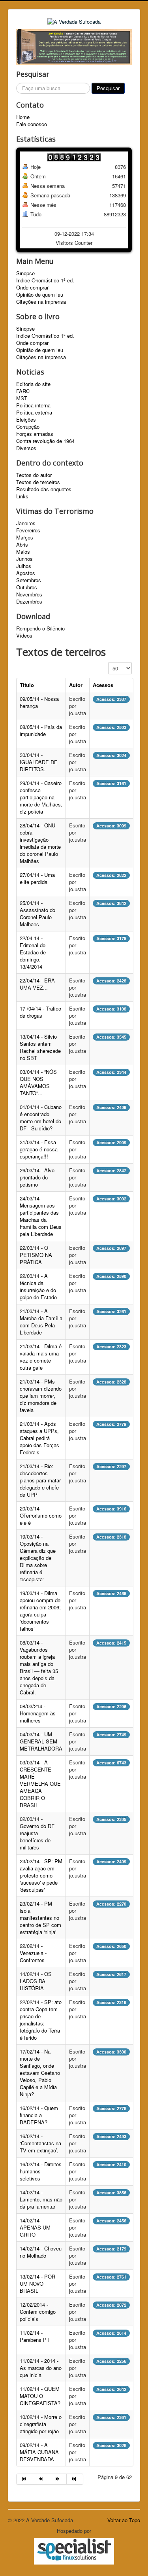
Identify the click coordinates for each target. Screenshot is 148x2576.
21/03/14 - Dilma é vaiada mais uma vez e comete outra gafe (41, 1357)
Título (27, 685)
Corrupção (28, 427)
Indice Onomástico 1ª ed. (45, 280)
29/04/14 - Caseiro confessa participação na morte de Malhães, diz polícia (41, 797)
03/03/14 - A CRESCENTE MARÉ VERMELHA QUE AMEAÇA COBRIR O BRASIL (40, 1784)
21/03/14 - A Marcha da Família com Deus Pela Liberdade (41, 1322)
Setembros (29, 580)
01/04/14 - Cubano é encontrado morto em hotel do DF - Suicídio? (41, 1118)
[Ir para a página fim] (75, 2479)
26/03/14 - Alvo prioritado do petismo (37, 1177)
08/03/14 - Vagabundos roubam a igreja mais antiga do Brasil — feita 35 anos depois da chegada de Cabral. (39, 1667)
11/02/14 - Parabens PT (35, 2336)
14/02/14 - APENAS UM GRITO (35, 2227)
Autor (76, 685)
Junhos (24, 559)
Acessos (103, 685)
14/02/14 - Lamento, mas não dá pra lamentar (41, 2199)
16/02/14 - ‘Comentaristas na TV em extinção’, (40, 2143)
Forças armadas (35, 434)
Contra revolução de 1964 (45, 441)
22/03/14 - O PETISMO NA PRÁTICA (36, 1255)
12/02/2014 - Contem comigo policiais (38, 2312)
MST (22, 398)
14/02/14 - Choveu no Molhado (41, 2252)
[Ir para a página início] (25, 2479)
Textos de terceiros (38, 482)
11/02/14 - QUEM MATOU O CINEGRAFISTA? (40, 2396)
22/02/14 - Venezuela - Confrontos (33, 1953)
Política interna (33, 405)
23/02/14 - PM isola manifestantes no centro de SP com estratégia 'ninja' (40, 1918)
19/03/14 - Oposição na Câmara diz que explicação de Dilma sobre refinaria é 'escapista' (38, 1558)
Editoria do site (33, 384)
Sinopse (25, 273)
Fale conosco (32, 124)
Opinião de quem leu (40, 295)
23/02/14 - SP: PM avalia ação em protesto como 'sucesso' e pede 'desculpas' (41, 1875)
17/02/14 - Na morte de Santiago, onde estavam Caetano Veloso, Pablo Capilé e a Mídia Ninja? (40, 2073)
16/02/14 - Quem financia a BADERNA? (39, 2115)
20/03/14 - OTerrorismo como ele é (41, 1515)
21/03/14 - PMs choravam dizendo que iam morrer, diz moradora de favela (41, 1396)
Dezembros (29, 602)
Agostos (26, 573)
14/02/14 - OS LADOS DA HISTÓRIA (36, 1981)
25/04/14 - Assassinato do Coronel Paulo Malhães (37, 913)
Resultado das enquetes (44, 489)
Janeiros (26, 523)
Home (23, 117)
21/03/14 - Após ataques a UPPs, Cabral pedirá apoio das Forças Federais (39, 1438)
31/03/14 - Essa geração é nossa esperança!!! (39, 1149)
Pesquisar (108, 88)
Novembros (29, 594)
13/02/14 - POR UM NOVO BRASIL (37, 2284)
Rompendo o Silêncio (40, 628)
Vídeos (24, 636)
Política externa (34, 413)
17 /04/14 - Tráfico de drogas (40, 1012)
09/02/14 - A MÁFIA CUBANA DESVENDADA (39, 2452)
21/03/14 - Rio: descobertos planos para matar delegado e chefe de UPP (40, 1480)
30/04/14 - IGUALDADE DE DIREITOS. (39, 762)
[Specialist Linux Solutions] (74, 2551)
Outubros (27, 587)
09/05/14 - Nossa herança (39, 702)
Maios (23, 552)
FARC (23, 391)
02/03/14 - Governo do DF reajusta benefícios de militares (37, 1833)
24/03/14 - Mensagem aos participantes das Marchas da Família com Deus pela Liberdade (41, 1216)
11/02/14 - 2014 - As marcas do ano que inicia (41, 2368)
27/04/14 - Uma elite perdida (37, 878)
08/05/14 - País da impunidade (41, 730)
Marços (25, 538)
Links (22, 496)
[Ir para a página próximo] (58, 2479)
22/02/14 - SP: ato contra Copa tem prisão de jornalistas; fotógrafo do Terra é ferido (41, 2020)
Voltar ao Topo (124, 2520)
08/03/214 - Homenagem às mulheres (38, 1713)
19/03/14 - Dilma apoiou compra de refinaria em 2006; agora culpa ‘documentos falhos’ (40, 1611)
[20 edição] (74, 46)
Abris (22, 545)
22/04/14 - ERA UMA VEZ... (37, 984)
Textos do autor (34, 475)
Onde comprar (32, 288)
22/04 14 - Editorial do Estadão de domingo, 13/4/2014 (33, 952)
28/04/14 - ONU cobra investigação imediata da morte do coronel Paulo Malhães (40, 843)
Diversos (26, 448)
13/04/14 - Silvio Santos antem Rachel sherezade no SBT (40, 1047)
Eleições (26, 420)
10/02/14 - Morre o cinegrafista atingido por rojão (41, 2424)
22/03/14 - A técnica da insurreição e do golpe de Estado (38, 1286)
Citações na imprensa (41, 302)
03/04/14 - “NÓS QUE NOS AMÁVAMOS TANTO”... (38, 1082)
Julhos (24, 566)
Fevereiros (28, 530)
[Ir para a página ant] (41, 2479)
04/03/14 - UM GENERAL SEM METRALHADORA (41, 1741)
